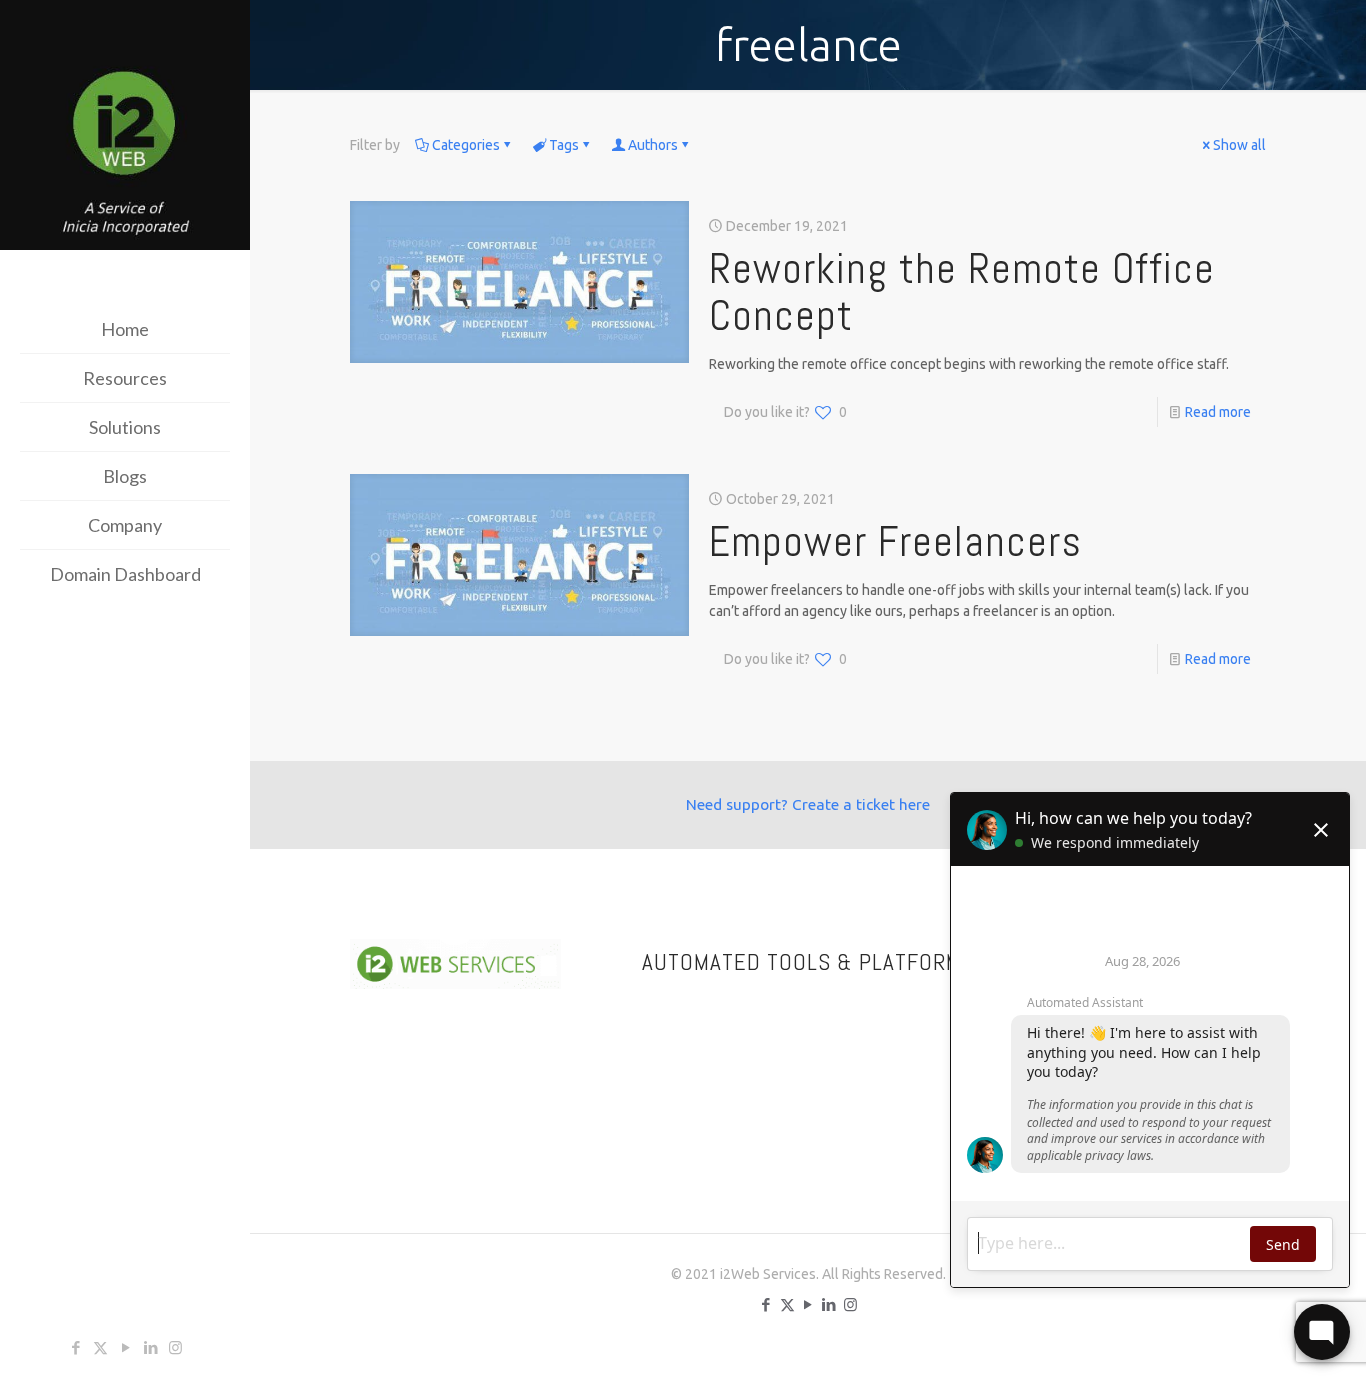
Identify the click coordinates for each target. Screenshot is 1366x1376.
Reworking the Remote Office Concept (962, 292)
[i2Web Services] (125, 127)
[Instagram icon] (175, 1347)
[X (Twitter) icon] (100, 1347)
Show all (1239, 145)
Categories (466, 145)
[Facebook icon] (75, 1347)
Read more (1218, 412)
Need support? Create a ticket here (808, 804)
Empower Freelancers (895, 541)
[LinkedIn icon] (150, 1347)
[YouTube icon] (125, 1347)
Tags (564, 145)
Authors (653, 145)
